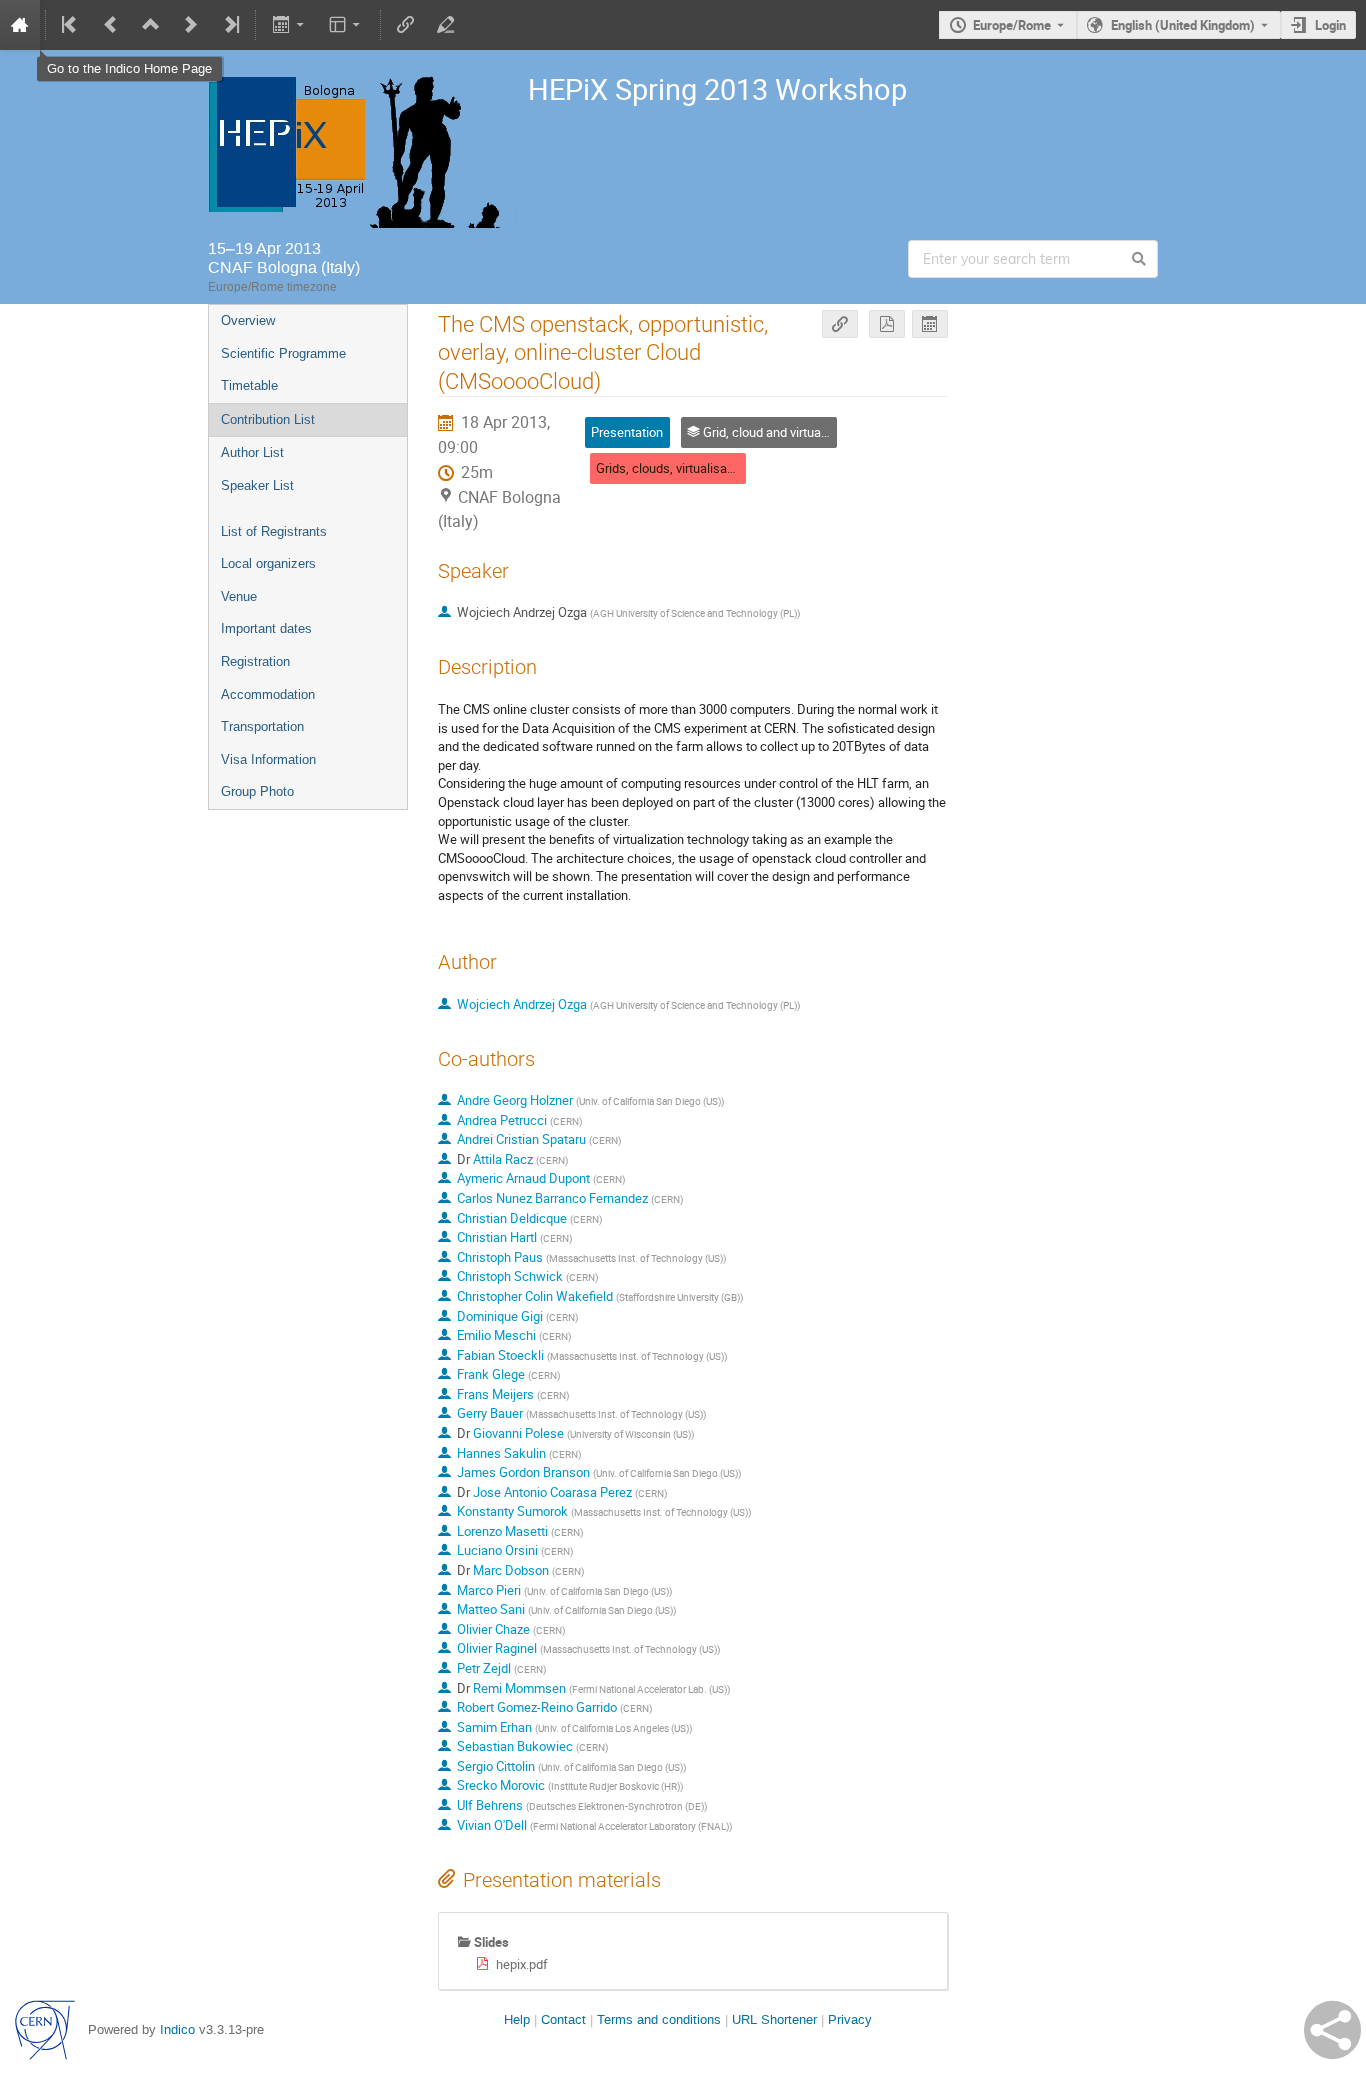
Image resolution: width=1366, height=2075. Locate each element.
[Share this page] (1332, 2030)
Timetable (249, 385)
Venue (239, 596)
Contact (563, 2019)
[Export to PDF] (887, 324)
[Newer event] (191, 25)
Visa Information (268, 759)
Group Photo (257, 791)
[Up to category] (151, 25)
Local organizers (268, 563)
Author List (252, 452)
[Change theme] (346, 25)
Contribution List (268, 419)
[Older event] (111, 25)
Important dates (266, 628)
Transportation (262, 726)
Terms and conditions (659, 2019)
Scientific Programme (283, 353)
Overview (248, 320)
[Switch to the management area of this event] (446, 25)
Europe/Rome (1012, 25)
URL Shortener (774, 2019)
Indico (177, 2029)
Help (517, 2019)
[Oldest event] (71, 25)
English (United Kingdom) (1183, 25)
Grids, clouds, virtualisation (672, 468)
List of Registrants (274, 531)
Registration (255, 661)
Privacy (850, 2019)
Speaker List (257, 485)
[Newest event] (230, 25)
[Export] (289, 25)
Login (1330, 25)
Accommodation (268, 694)
